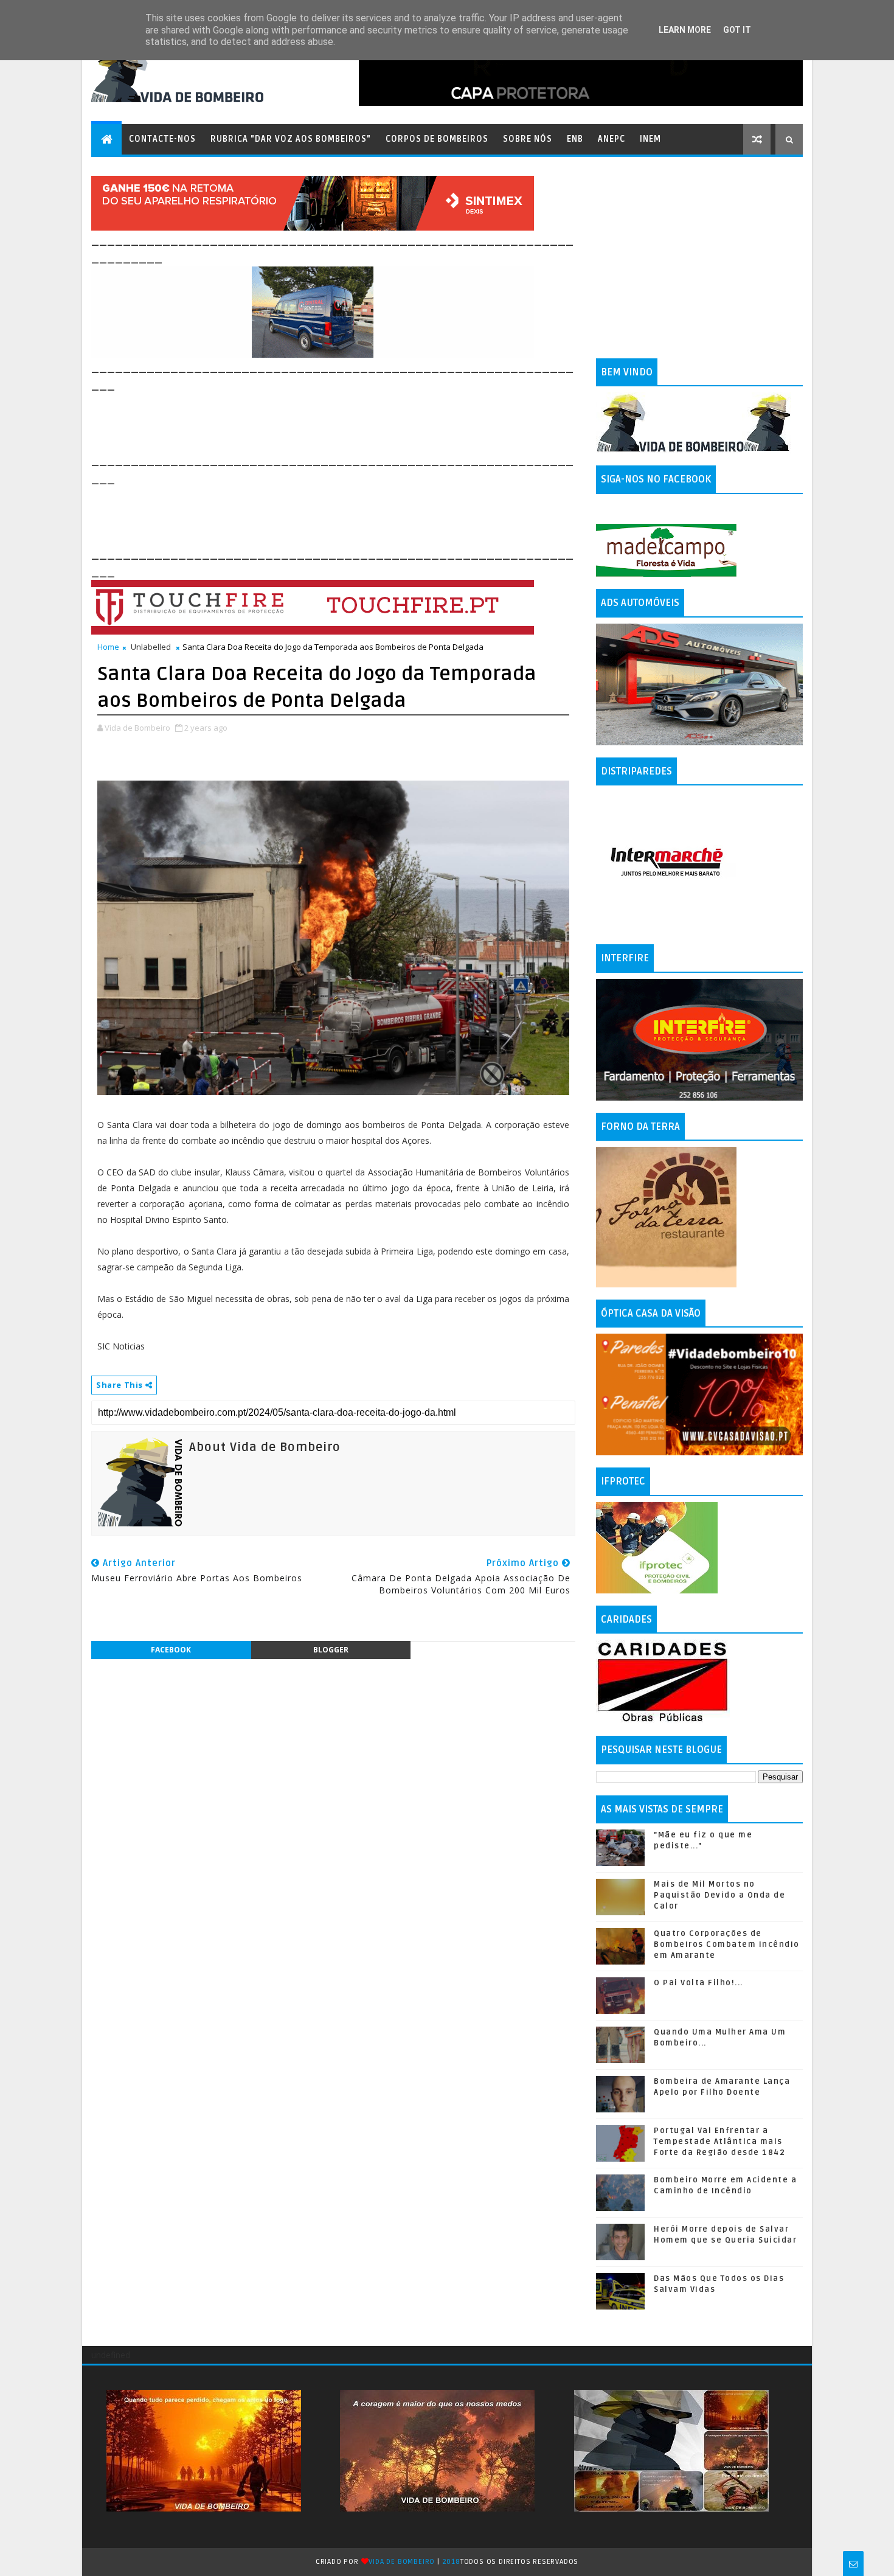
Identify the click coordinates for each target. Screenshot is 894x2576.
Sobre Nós (528, 139)
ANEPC (612, 139)
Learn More (685, 30)
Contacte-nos (162, 139)
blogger (331, 1650)
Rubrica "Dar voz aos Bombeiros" (291, 139)
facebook (171, 1650)
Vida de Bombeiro (402, 2562)
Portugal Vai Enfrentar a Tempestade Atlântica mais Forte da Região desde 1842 (719, 2142)
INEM (650, 139)
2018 (451, 2562)
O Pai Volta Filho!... (698, 1983)
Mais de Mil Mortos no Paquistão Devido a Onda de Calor (719, 1895)
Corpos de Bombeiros (437, 139)
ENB (575, 139)
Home (108, 647)
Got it (737, 30)
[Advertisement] (313, 421)
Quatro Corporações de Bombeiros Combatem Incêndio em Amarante (727, 1944)
